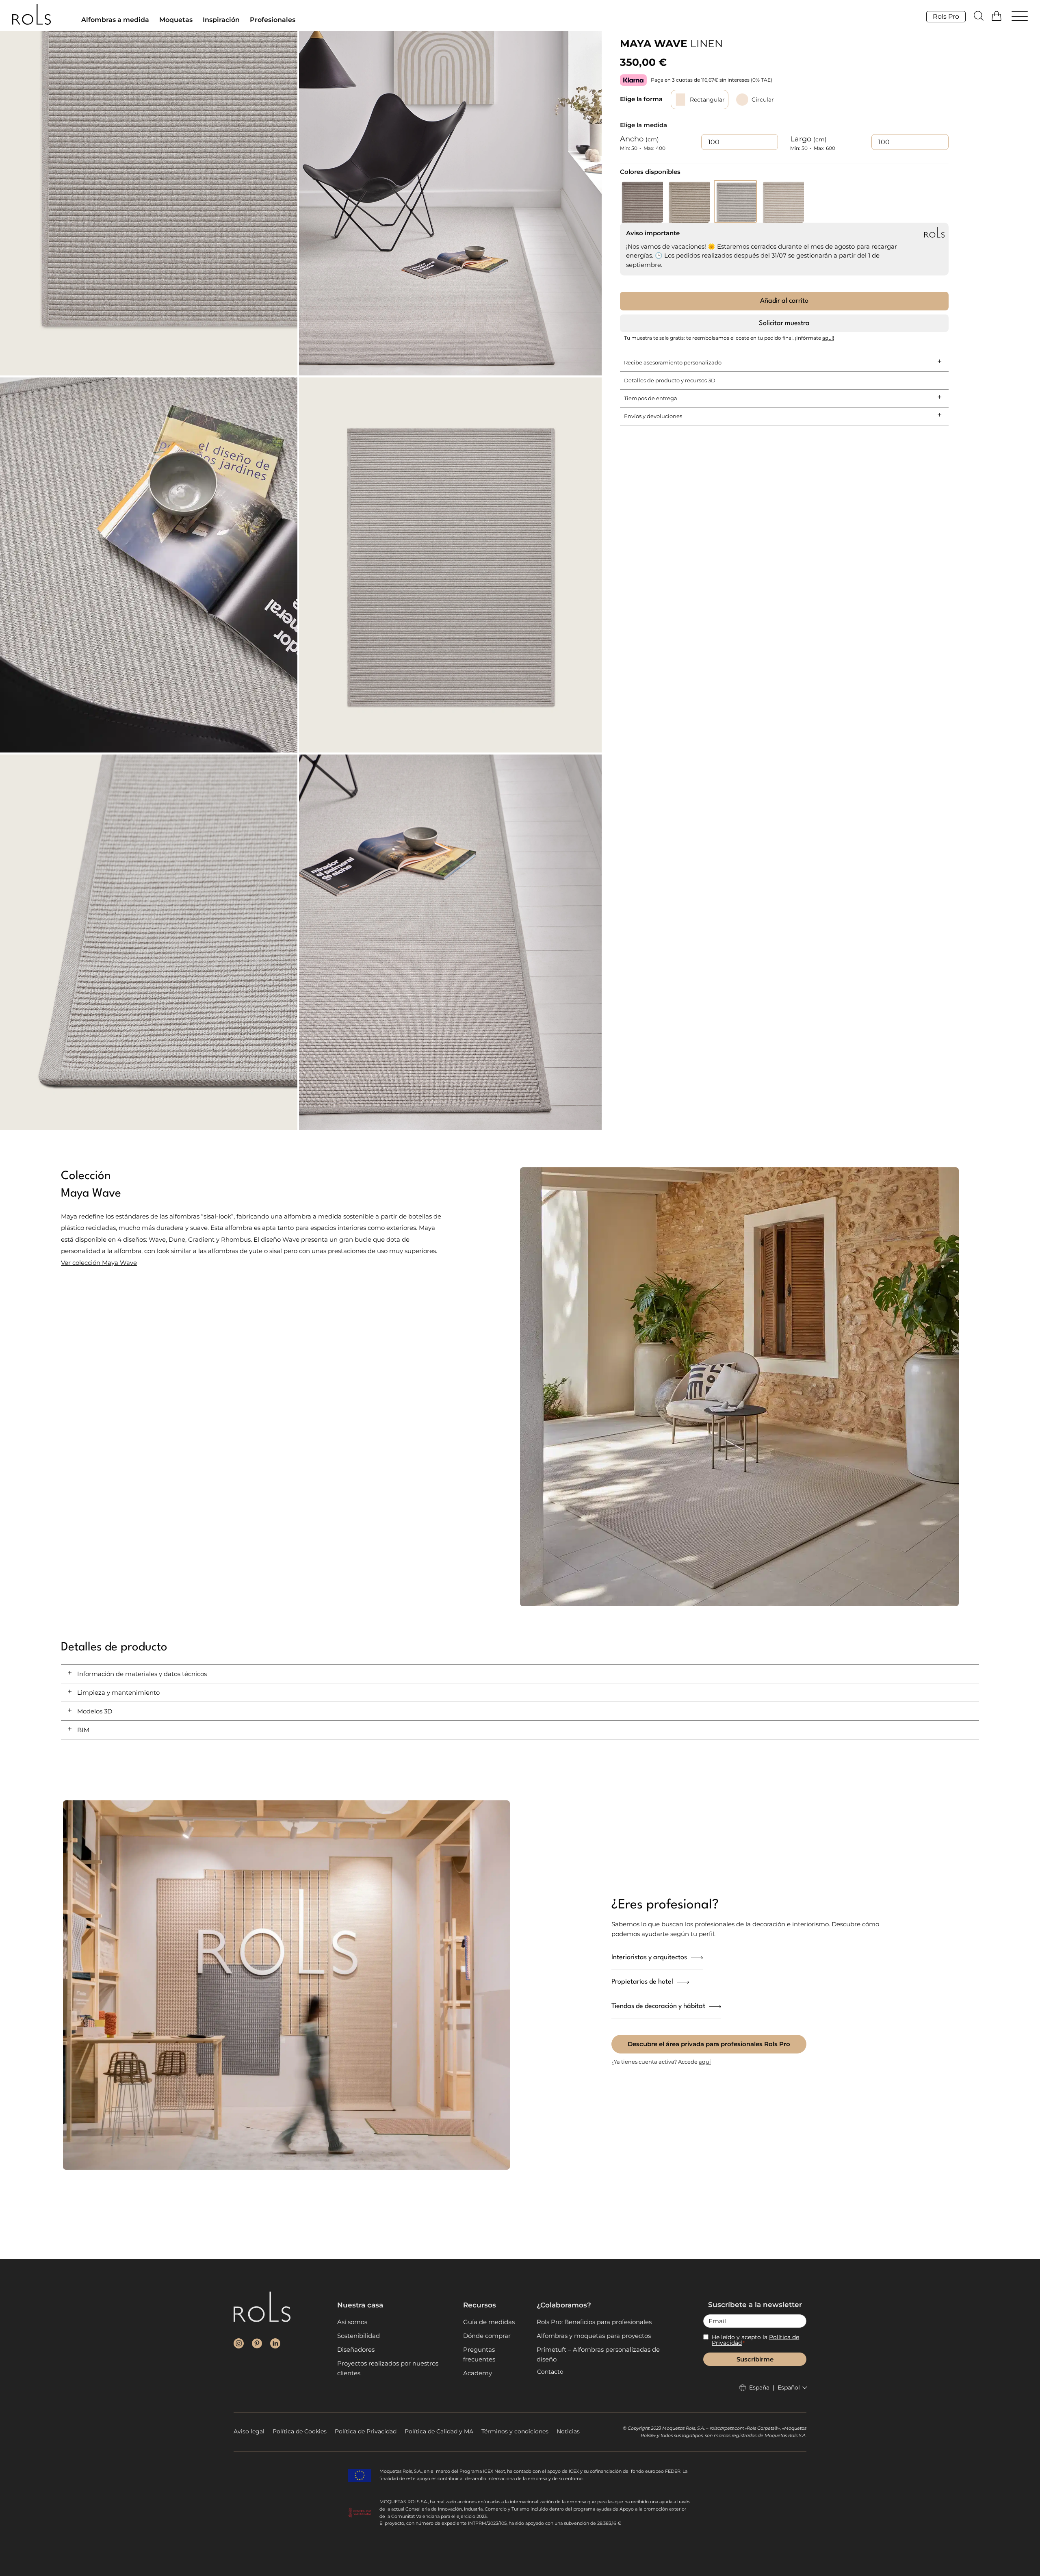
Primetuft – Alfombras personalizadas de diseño (598, 2354)
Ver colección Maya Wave (99, 1263)
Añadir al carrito (784, 301)
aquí (705, 2062)
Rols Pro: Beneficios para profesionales (594, 2322)
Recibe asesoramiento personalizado (673, 362)
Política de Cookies (300, 2431)
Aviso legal (249, 2431)
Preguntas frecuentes (479, 2354)
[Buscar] (979, 16)
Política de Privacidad (366, 2431)
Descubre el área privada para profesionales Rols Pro (709, 2044)
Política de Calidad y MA (439, 2431)
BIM (83, 1730)
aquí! (828, 338)
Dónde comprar (487, 2336)
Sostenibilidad (359, 2336)
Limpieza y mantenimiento (118, 1692)
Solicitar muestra (784, 323)
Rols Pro (946, 16)
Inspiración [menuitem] (221, 20)
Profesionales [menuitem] (273, 20)
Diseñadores (356, 2349)
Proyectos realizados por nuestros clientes (388, 2368)
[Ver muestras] (998, 16)
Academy (478, 2373)
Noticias (568, 2431)
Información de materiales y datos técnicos (142, 1674)
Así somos (352, 2322)
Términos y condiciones (515, 2431)
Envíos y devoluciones (653, 416)
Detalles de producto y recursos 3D (670, 380)
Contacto (550, 2372)
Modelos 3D (95, 1711)
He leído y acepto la (755, 2340)
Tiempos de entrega (651, 398)
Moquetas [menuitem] (176, 20)
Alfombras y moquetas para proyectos (594, 2336)
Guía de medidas (489, 2322)
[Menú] (1020, 17)
